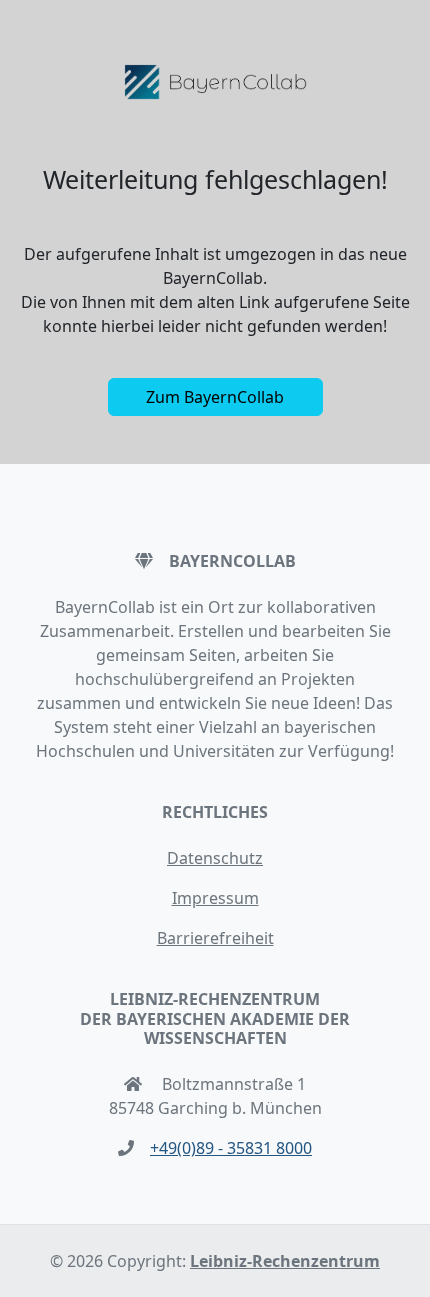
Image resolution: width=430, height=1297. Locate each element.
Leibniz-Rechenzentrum (285, 1261)
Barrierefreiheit (215, 938)
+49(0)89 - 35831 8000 (231, 1148)
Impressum (215, 898)
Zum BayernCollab (215, 397)
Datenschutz (215, 858)
